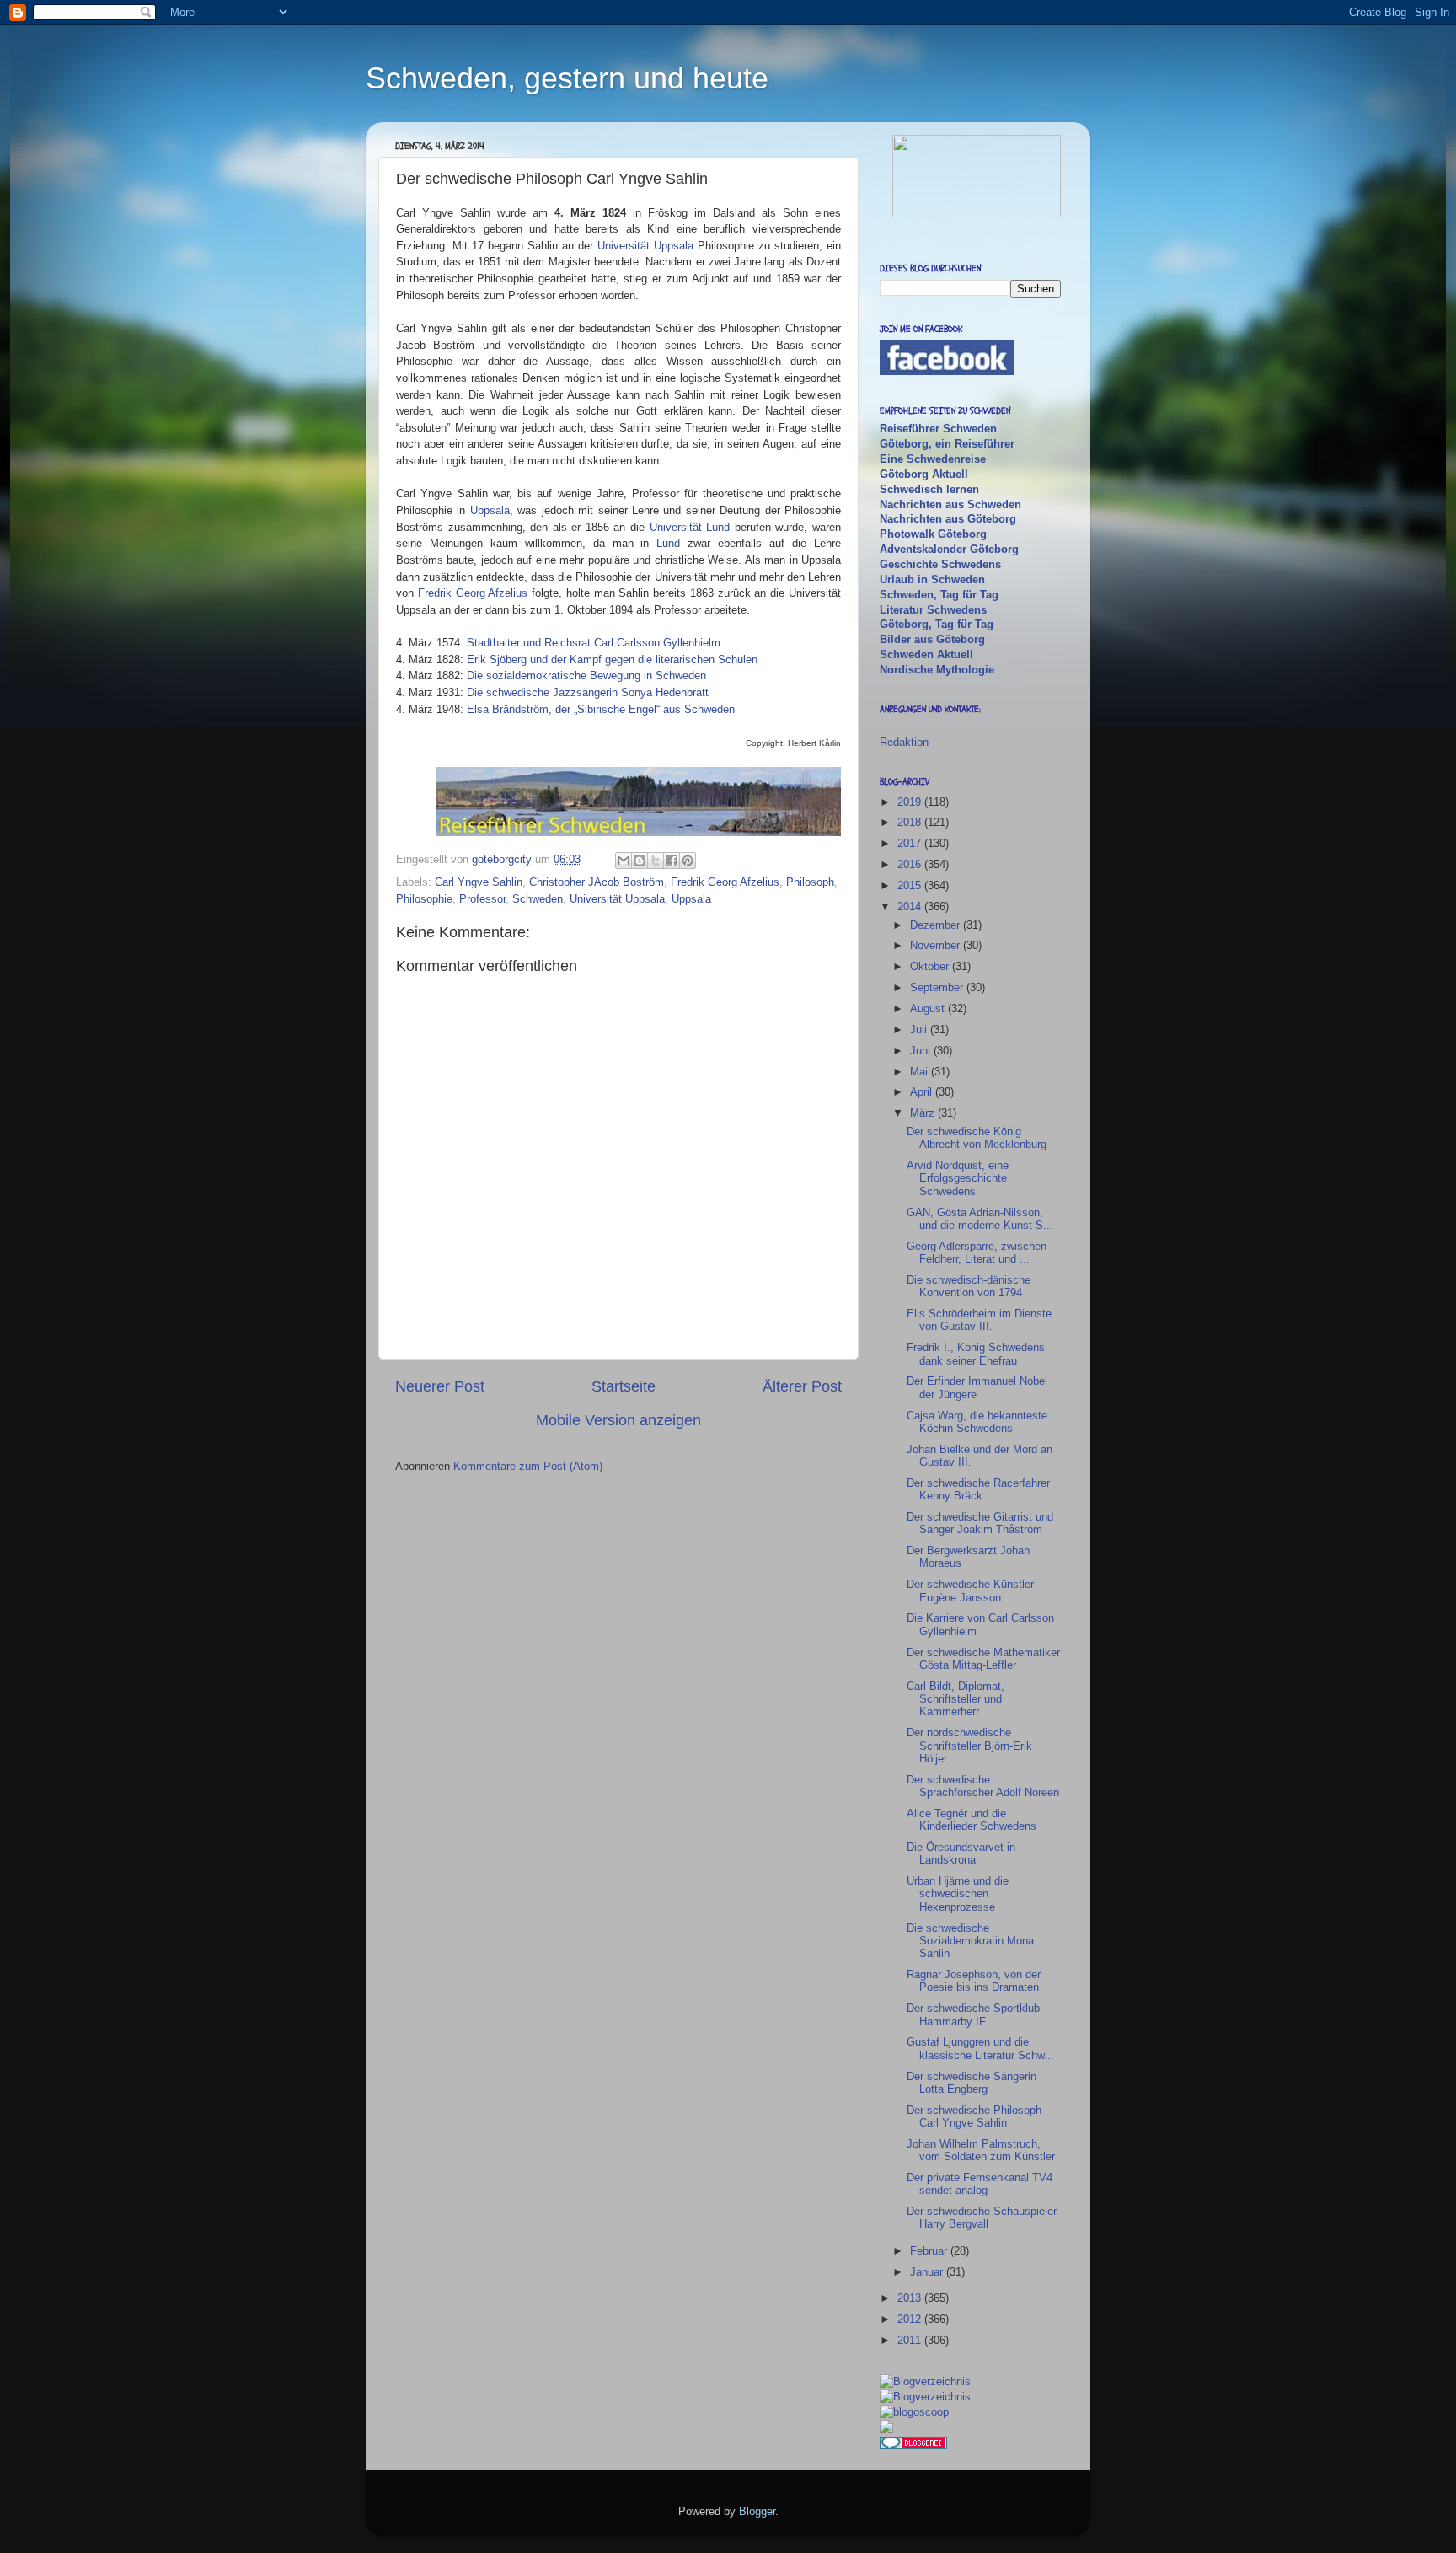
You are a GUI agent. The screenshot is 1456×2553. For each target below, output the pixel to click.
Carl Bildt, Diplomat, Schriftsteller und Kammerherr (955, 1699)
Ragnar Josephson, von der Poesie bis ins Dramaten (974, 1981)
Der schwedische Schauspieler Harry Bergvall (982, 2218)
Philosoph (810, 882)
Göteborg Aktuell (924, 474)
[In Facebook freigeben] (672, 861)
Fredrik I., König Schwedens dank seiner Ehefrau (976, 1354)
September (938, 987)
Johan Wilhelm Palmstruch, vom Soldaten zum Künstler (981, 2150)
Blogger (757, 2511)
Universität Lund (690, 527)
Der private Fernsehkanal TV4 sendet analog (980, 2184)
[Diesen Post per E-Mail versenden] (624, 861)
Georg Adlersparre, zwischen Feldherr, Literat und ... (977, 1252)
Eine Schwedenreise (933, 459)
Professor (482, 899)
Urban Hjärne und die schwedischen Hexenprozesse (958, 1894)
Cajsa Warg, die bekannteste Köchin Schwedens (977, 1422)
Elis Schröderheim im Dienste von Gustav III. (979, 1320)
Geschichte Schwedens (940, 564)
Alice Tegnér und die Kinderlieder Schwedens (972, 1820)
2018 (911, 822)
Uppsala (490, 510)
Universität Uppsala (645, 246)
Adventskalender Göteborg (949, 549)
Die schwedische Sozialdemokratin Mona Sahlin (970, 1941)
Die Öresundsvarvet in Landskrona (961, 1853)
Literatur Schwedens (933, 610)
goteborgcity (503, 859)
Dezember (937, 925)
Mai (921, 1072)
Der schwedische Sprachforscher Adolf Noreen (983, 1786)
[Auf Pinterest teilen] (688, 861)
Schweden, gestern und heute (567, 78)
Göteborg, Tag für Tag (937, 624)
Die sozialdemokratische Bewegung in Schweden (586, 676)
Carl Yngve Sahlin (479, 882)
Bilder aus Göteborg (932, 639)
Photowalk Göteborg (933, 534)
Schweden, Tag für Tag (939, 595)
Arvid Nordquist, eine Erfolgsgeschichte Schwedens (958, 1178)
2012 (911, 2319)
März (924, 1113)
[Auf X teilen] (656, 861)
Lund (668, 543)
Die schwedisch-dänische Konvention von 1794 (969, 1286)
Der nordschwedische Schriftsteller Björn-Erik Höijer (969, 1746)
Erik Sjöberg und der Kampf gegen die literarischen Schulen (612, 660)
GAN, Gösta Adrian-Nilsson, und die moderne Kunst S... (980, 1219)
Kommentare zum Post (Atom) (528, 1466)
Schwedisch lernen (929, 489)
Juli (920, 1030)
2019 (911, 802)
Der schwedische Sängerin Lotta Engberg (972, 2083)
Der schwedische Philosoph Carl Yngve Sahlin (974, 2116)
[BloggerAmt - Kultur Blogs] (925, 2381)
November (937, 945)
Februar (930, 2251)
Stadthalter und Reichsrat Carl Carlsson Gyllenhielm (594, 643)
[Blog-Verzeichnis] (913, 2446)
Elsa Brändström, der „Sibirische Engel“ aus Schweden (601, 709)
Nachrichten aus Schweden (950, 504)
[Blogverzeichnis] (925, 2397)
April (923, 1092)
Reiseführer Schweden (938, 429)
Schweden (538, 899)
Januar (928, 2272)
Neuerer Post (440, 1386)
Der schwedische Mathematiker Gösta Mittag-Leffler (983, 1659)
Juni (922, 1051)
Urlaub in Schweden (932, 579)
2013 (911, 2298)
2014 (911, 906)
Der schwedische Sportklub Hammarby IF (973, 2014)
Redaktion (904, 742)
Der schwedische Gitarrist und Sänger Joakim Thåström (980, 1523)
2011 (911, 2340)
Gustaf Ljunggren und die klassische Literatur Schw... (980, 2048)
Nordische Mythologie (937, 670)
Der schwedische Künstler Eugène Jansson (970, 1590)
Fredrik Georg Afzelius (473, 593)
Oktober (931, 966)
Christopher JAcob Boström (597, 882)
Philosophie (424, 899)
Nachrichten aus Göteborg (948, 519)
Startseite (624, 1386)
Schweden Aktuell (926, 654)
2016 (911, 864)
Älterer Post (802, 1386)
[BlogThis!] (640, 861)
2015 (911, 885)
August (929, 1008)
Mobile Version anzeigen (618, 1420)
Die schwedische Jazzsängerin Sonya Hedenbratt (588, 692)
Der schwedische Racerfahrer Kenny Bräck (978, 1489)
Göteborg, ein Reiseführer (947, 444)
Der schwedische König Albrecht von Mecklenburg (977, 1138)
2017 (911, 843)
